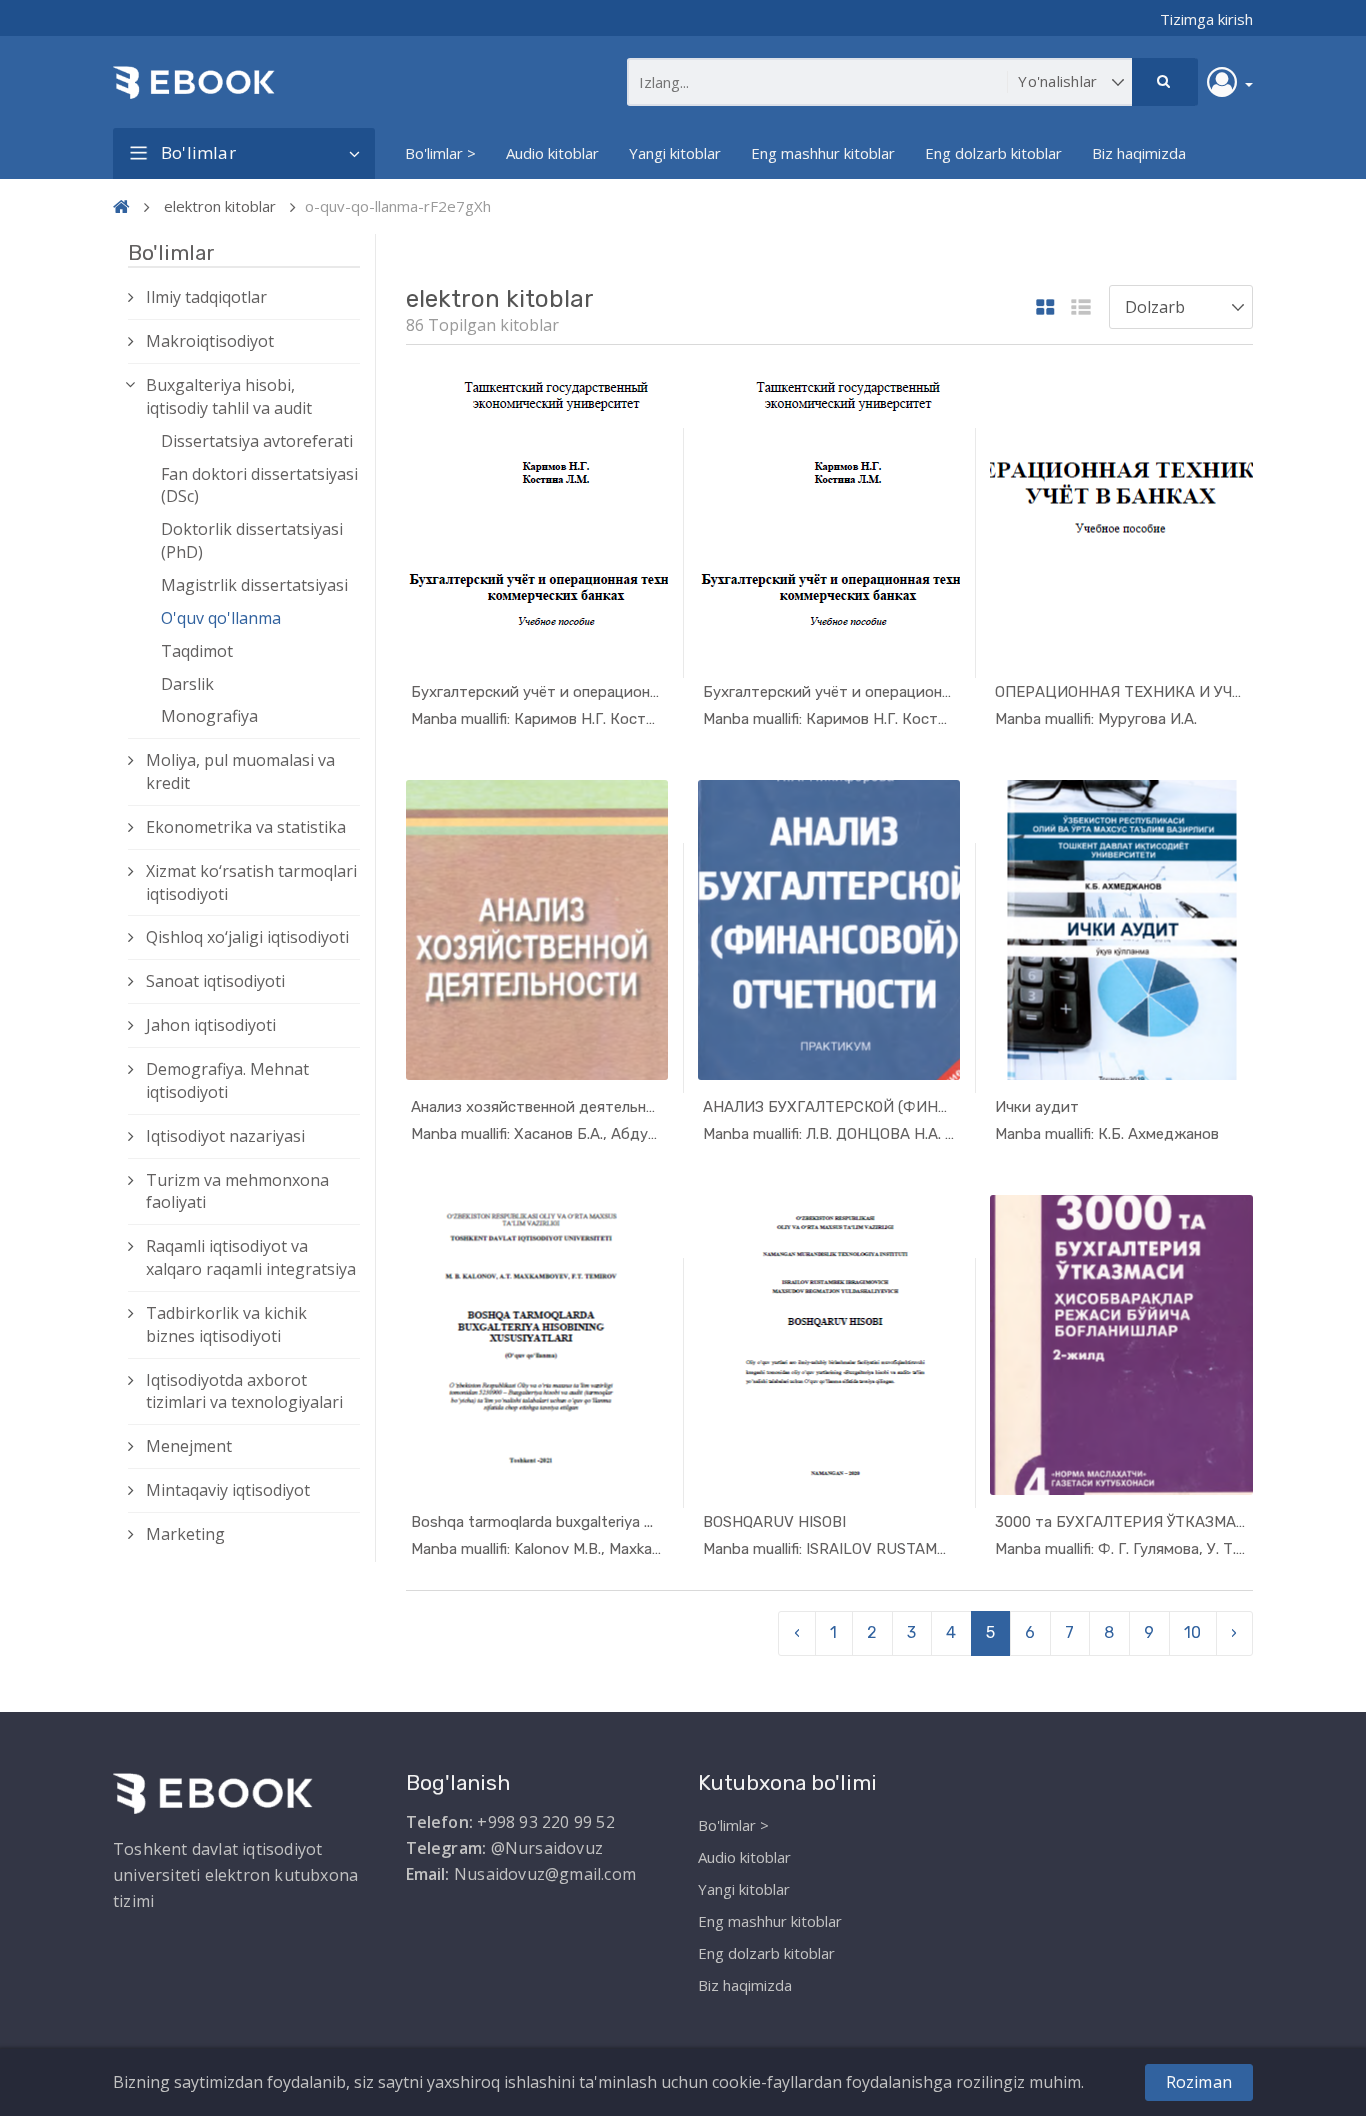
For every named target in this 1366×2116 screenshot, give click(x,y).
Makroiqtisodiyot (210, 341)
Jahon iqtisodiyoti (211, 1025)
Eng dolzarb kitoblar (993, 153)
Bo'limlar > (440, 153)
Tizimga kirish (1206, 19)
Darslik (187, 684)
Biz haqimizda (1139, 153)
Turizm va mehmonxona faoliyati (237, 1191)
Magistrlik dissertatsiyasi (254, 585)
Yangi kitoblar (675, 153)
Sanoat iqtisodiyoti (215, 981)
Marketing (185, 1534)
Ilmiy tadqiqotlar (206, 297)
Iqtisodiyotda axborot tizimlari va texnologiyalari (244, 1391)
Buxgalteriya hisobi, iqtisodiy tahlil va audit (229, 396)
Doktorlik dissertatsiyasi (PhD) (252, 540)
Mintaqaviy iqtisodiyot (228, 1490)
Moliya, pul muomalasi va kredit (240, 771)
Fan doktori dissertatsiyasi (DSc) (259, 485)
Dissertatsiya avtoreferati (257, 441)
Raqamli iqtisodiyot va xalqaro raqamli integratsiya (251, 1257)
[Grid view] (1045, 308)
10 (1192, 1632)
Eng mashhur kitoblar (823, 153)
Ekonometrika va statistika (246, 827)
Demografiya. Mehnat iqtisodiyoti (227, 1080)
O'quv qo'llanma (221, 618)
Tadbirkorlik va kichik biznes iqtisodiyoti (226, 1324)
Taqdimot (197, 651)
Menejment (189, 1446)
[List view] (1081, 308)
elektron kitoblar (220, 206)
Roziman (1199, 2082)
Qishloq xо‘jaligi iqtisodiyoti (247, 937)
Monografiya (209, 716)
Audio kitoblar (552, 153)
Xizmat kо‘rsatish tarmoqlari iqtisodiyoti (251, 882)
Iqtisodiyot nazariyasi (225, 1136)
